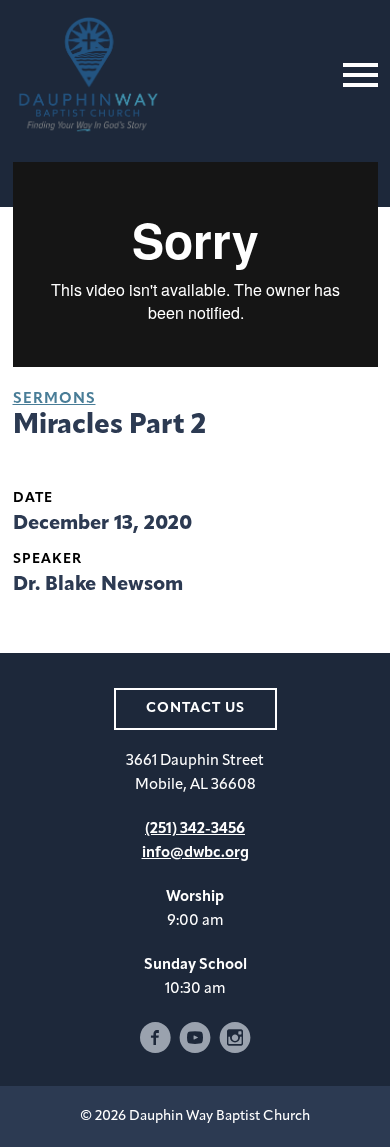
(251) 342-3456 (195, 829)
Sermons (54, 399)
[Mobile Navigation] (356, 75)
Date (33, 498)
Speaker (47, 559)
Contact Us (195, 708)
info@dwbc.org (195, 853)
